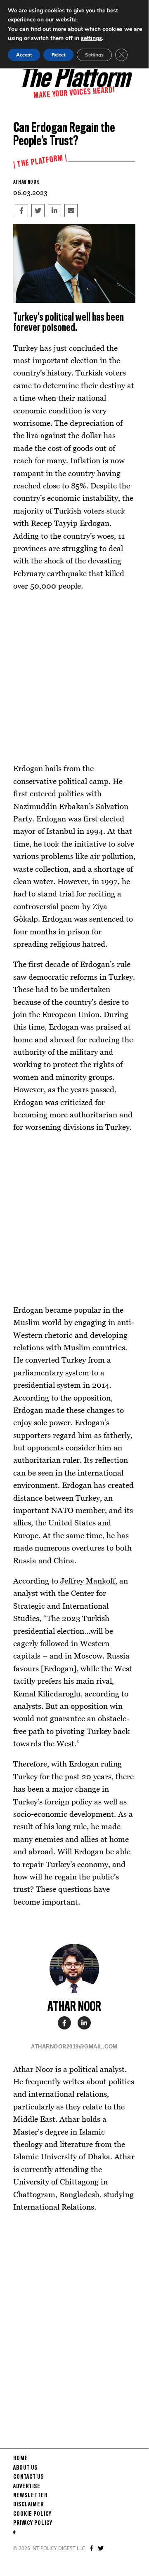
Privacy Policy (33, 2523)
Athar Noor (26, 182)
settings (91, 38)
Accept (24, 55)
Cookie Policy (32, 2514)
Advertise (27, 2487)
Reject (58, 55)
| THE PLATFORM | (40, 162)
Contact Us (28, 2477)
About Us (25, 2468)
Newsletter (30, 2496)
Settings (94, 55)
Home (21, 2459)
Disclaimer (28, 2505)
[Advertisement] (74, 677)
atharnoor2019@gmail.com (74, 2047)
